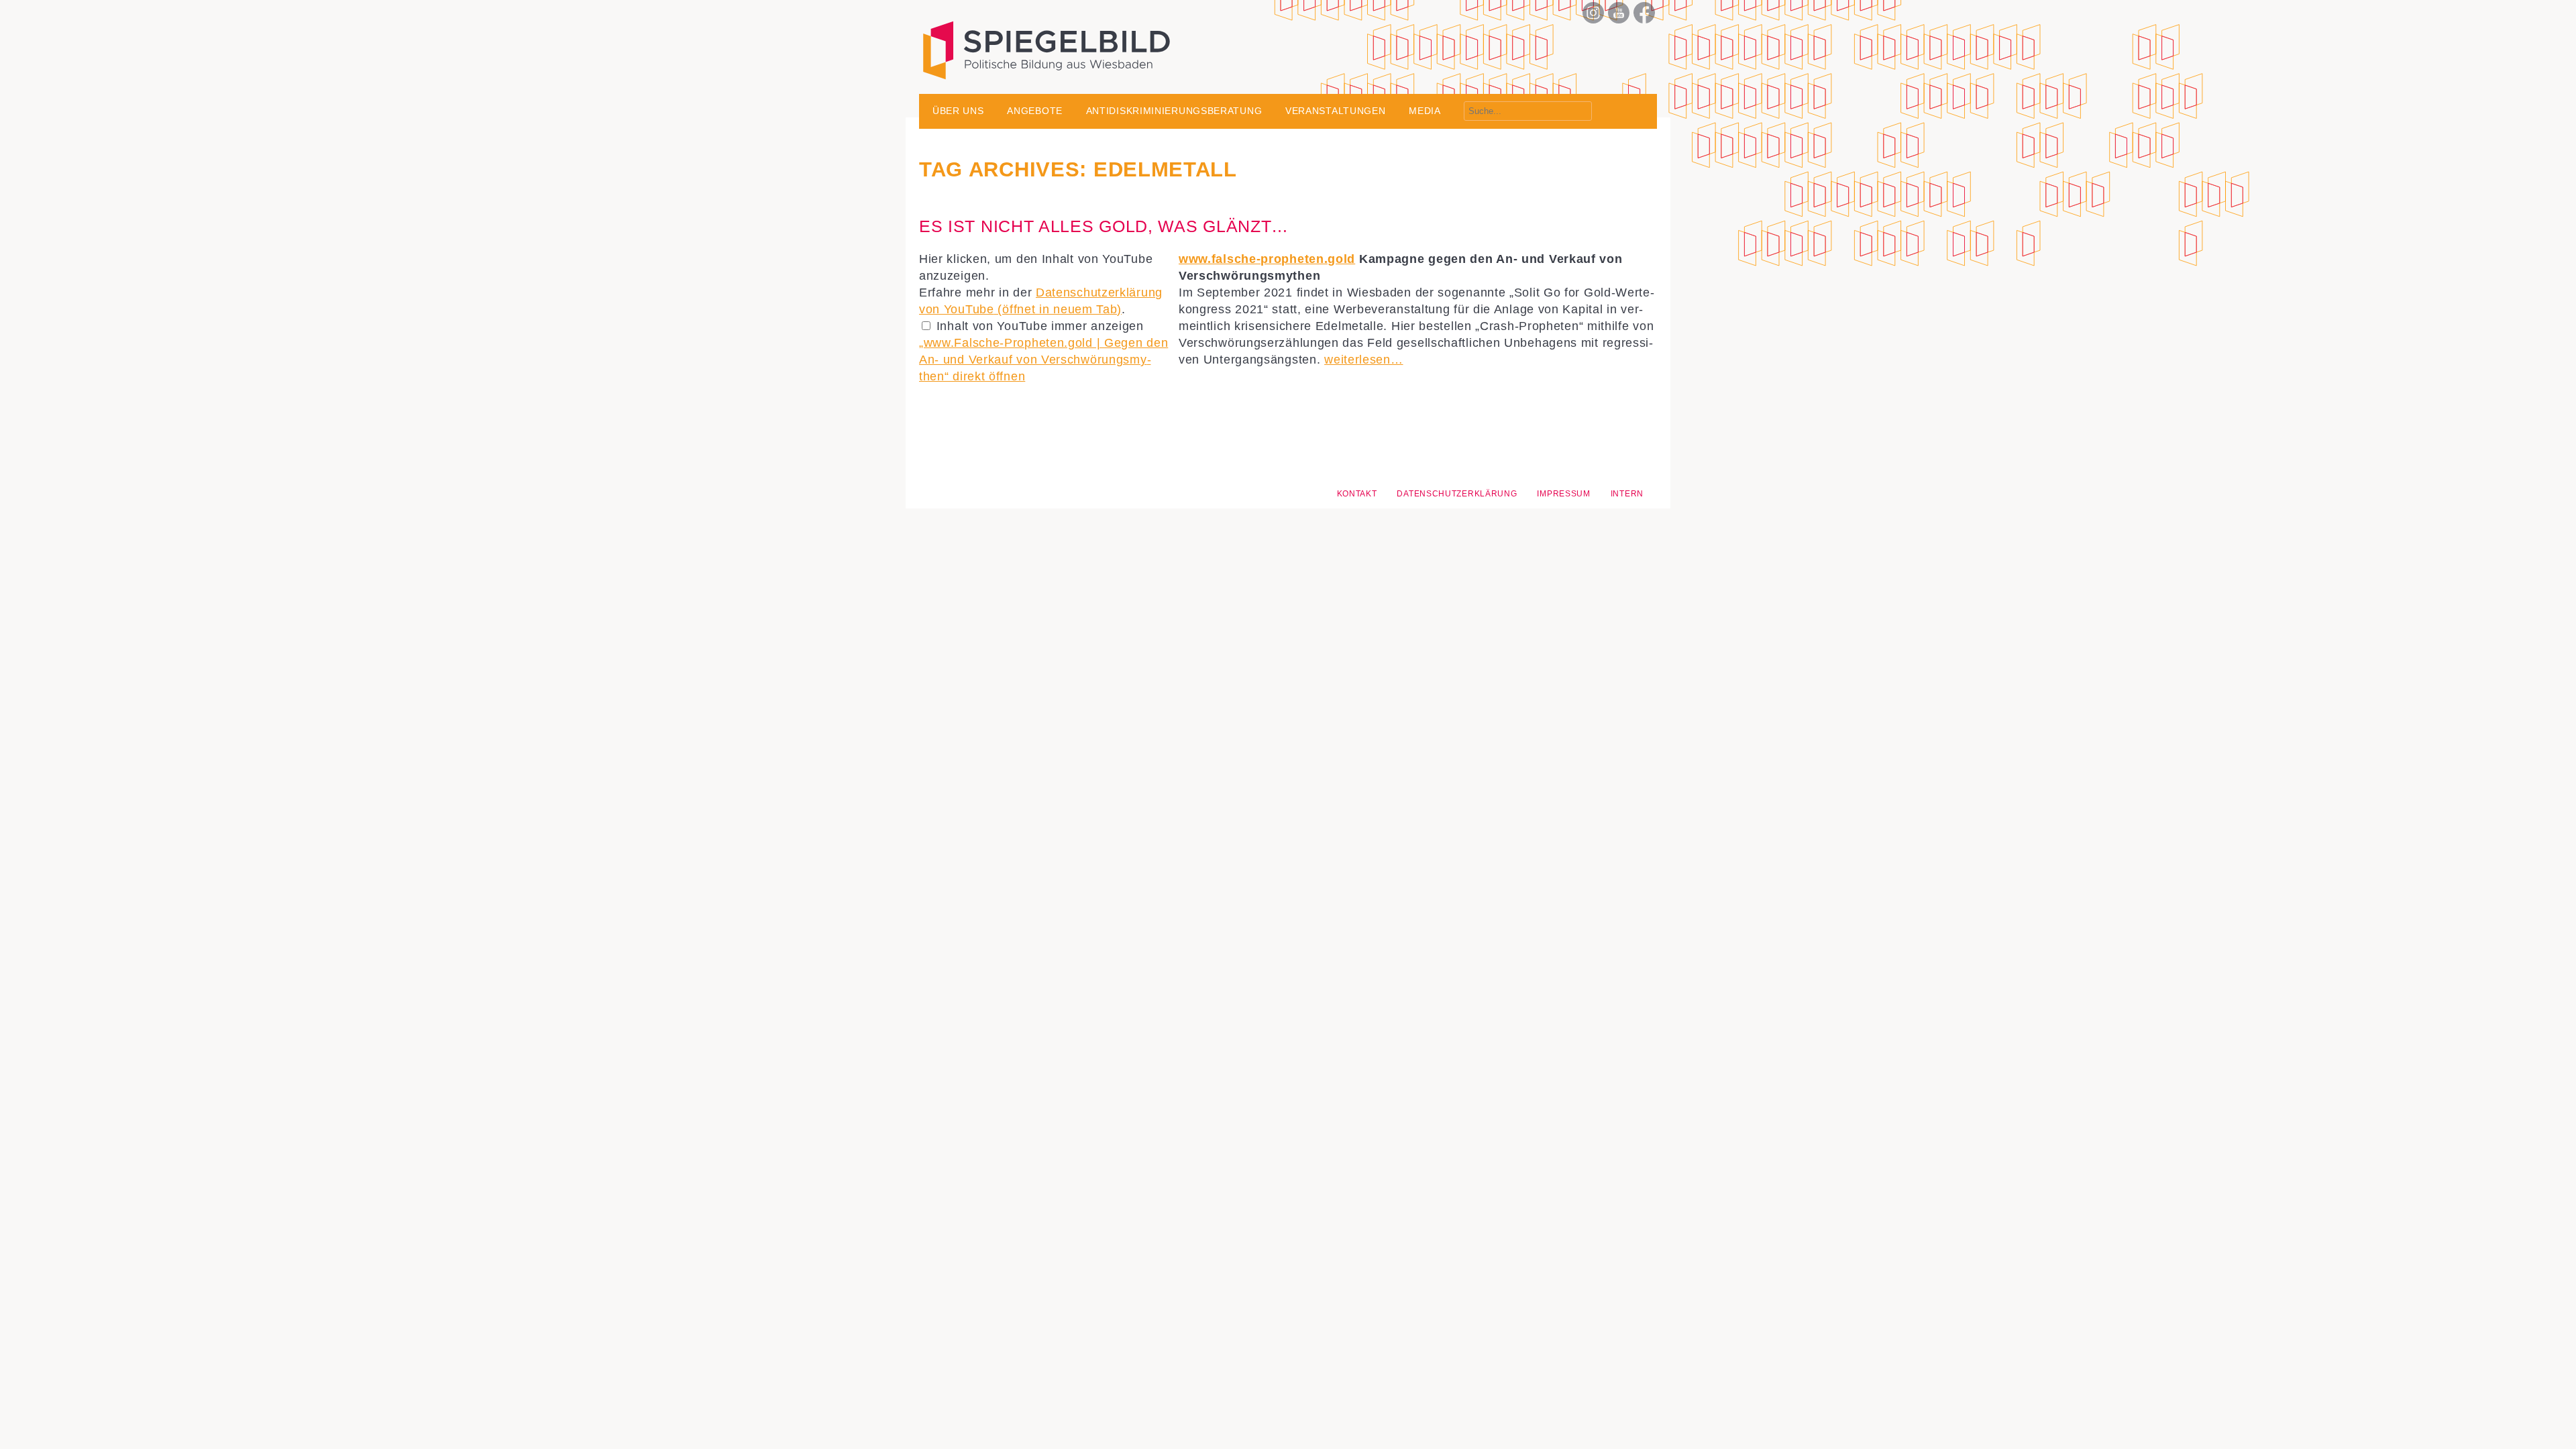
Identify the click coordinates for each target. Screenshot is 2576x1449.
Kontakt (1357, 494)
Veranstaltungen (1336, 111)
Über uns (958, 111)
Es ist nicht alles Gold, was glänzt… (1104, 226)
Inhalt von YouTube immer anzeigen (1040, 326)
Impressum (1563, 494)
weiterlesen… (1363, 360)
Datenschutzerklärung (1457, 494)
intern (1627, 494)
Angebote (1035, 111)
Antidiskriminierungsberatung (1174, 111)
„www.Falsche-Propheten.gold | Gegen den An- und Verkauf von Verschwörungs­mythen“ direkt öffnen (1043, 360)
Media (1425, 111)
